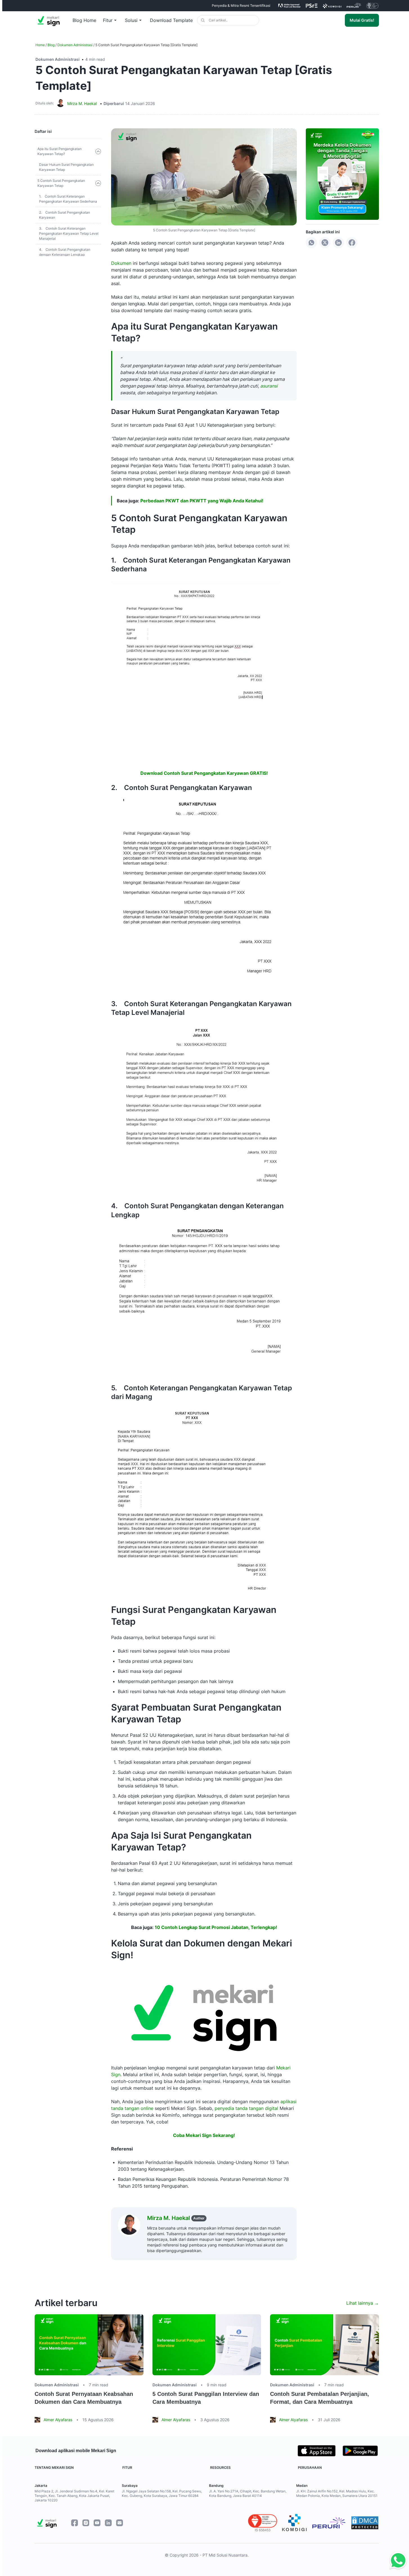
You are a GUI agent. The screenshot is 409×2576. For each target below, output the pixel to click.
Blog (51, 45)
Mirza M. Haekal (82, 103)
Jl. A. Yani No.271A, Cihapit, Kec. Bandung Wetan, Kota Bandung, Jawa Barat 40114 (248, 2493)
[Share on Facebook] (352, 243)
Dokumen (121, 263)
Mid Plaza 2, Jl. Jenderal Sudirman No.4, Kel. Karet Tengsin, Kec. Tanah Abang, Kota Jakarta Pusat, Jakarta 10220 (74, 2496)
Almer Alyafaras (58, 2420)
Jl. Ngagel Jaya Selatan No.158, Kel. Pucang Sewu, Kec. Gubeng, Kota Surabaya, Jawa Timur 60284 (162, 2493)
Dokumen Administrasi (75, 45)
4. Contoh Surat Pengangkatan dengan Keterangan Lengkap (65, 252)
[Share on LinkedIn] (338, 243)
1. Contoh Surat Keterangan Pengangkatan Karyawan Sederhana (68, 199)
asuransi (269, 386)
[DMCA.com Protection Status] (365, 2523)
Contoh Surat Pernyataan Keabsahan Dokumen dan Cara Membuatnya (84, 2398)
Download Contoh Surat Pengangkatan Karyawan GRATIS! (204, 773)
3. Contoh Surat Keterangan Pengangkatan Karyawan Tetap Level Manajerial (69, 233)
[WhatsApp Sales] (397, 2561)
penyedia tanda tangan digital (246, 2108)
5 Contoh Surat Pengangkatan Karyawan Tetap (61, 183)
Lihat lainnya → (363, 2303)
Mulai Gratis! (362, 20)
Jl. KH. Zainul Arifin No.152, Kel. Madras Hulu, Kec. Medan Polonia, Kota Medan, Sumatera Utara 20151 (337, 2493)
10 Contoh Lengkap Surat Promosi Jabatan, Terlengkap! (216, 1927)
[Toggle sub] (98, 151)
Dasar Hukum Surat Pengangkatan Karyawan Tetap (66, 167)
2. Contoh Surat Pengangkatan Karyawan (65, 215)
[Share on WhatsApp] (311, 243)
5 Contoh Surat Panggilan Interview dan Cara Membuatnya (206, 2398)
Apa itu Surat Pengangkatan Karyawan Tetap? (59, 151)
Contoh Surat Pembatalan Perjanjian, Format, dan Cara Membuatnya (320, 2398)
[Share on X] (325, 243)
